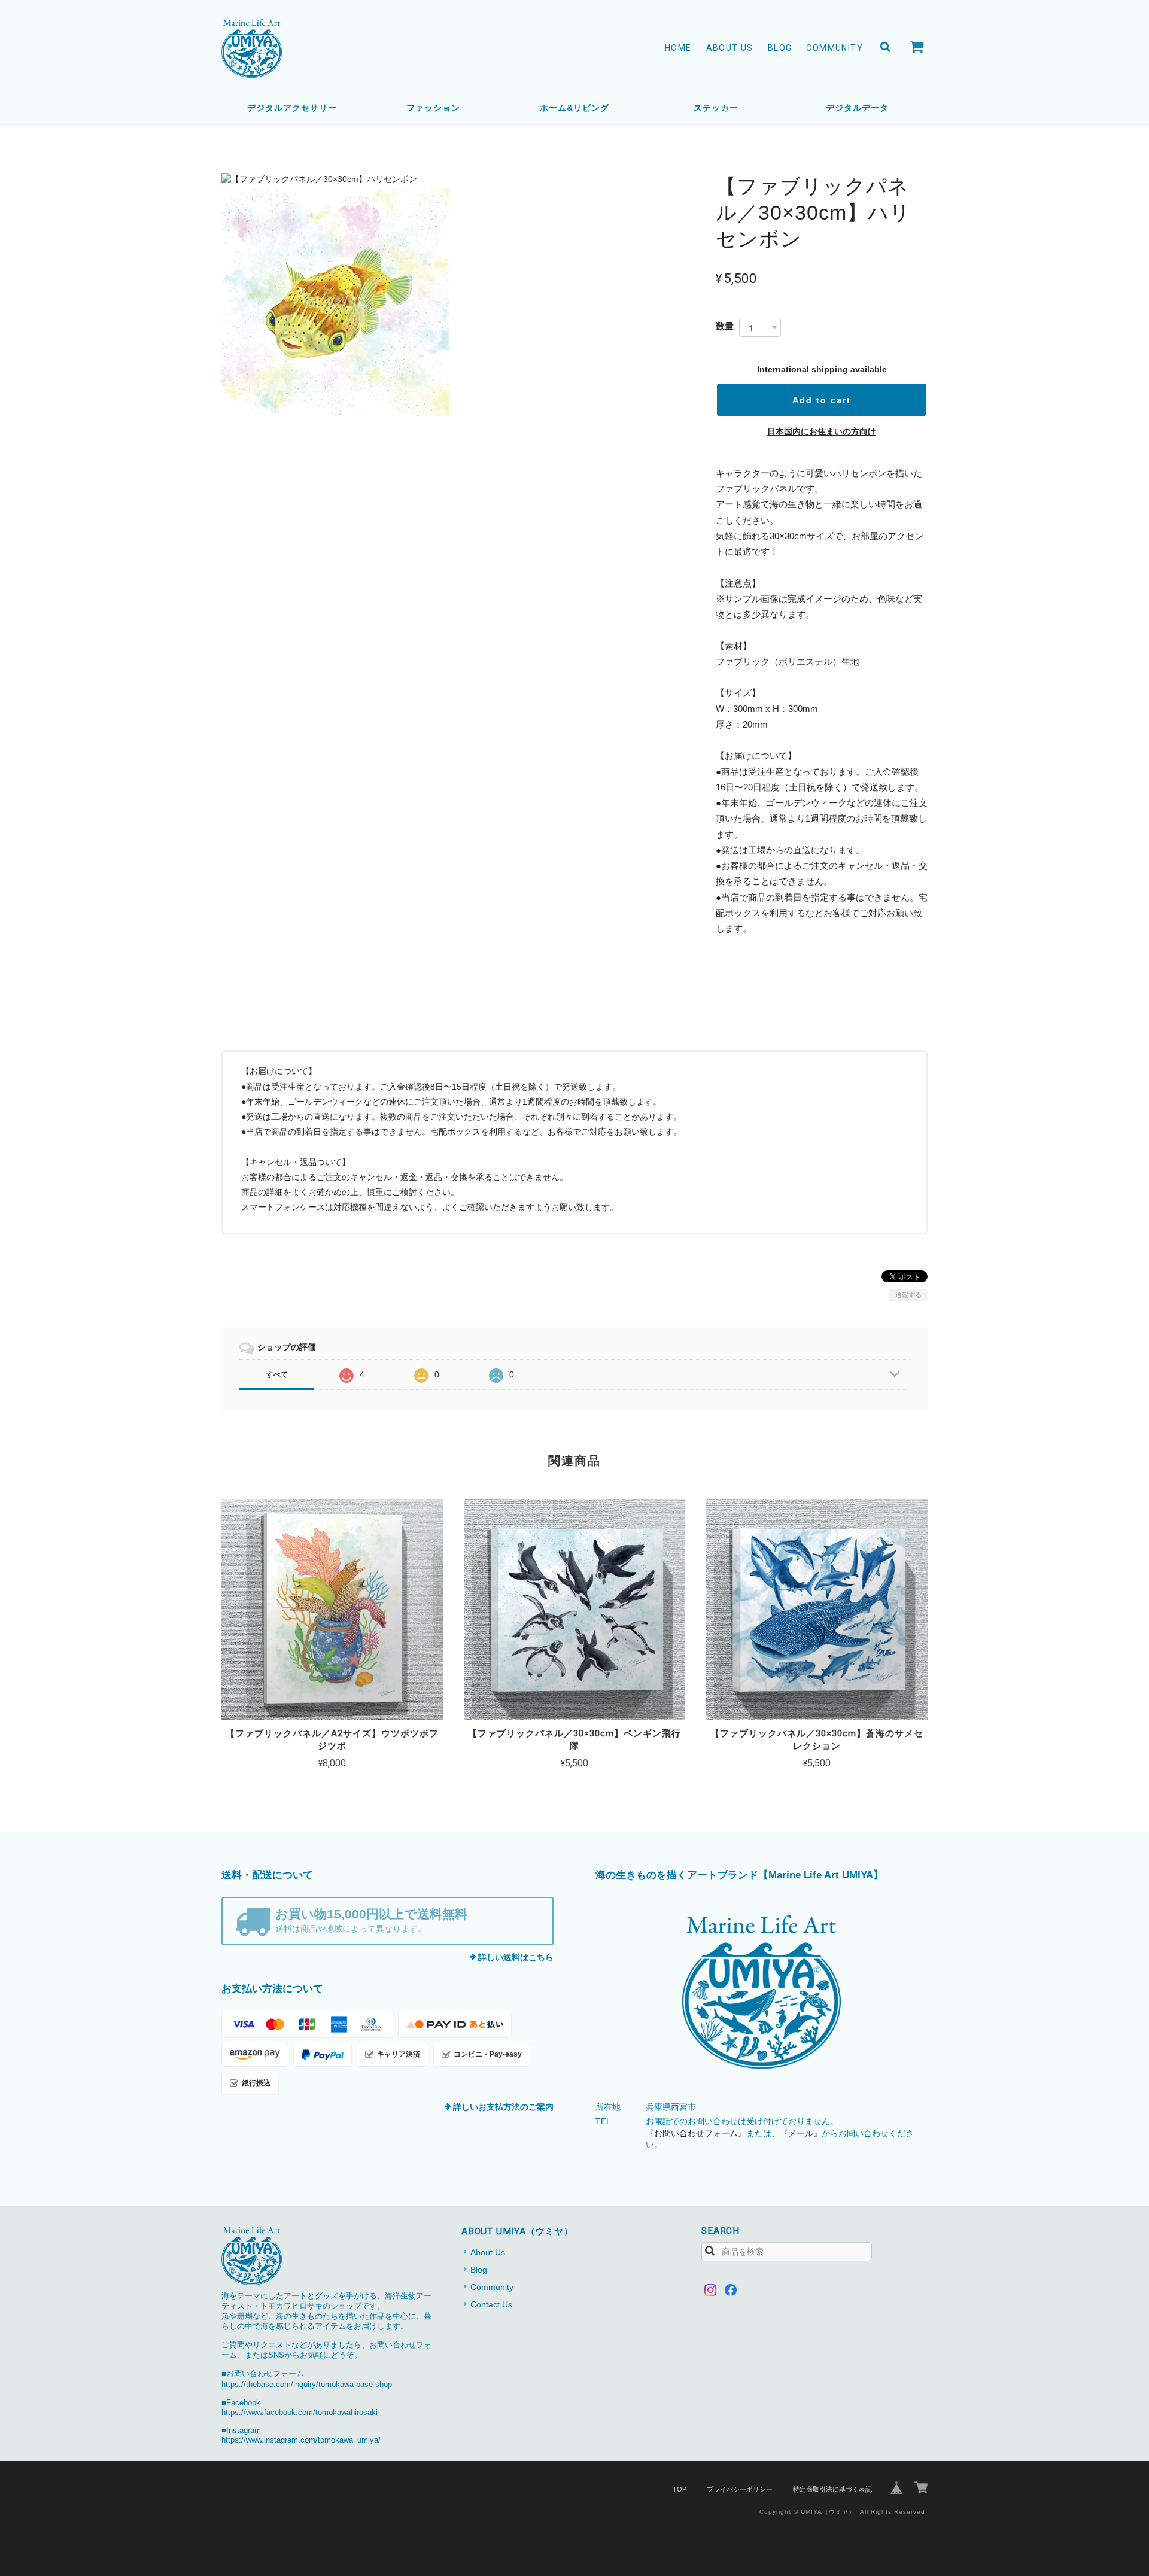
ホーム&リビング (574, 108)
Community (835, 48)
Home (678, 48)
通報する (908, 1295)
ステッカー (716, 108)
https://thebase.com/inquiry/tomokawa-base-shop (307, 2385)
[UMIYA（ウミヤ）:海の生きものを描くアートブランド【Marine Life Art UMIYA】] (762, 1993)
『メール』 (801, 2133)
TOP (680, 2489)
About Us (730, 48)
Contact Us (491, 2304)
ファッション (433, 108)
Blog (780, 48)
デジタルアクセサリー (292, 108)
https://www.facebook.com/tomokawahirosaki (300, 2413)
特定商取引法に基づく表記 (832, 2489)
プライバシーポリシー (740, 2489)
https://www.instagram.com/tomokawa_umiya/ (301, 2440)
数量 (725, 326)
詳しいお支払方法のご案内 (503, 2107)
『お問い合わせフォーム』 (696, 2133)
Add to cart (822, 400)
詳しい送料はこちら (516, 1957)
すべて (277, 1374)
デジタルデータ (857, 108)
